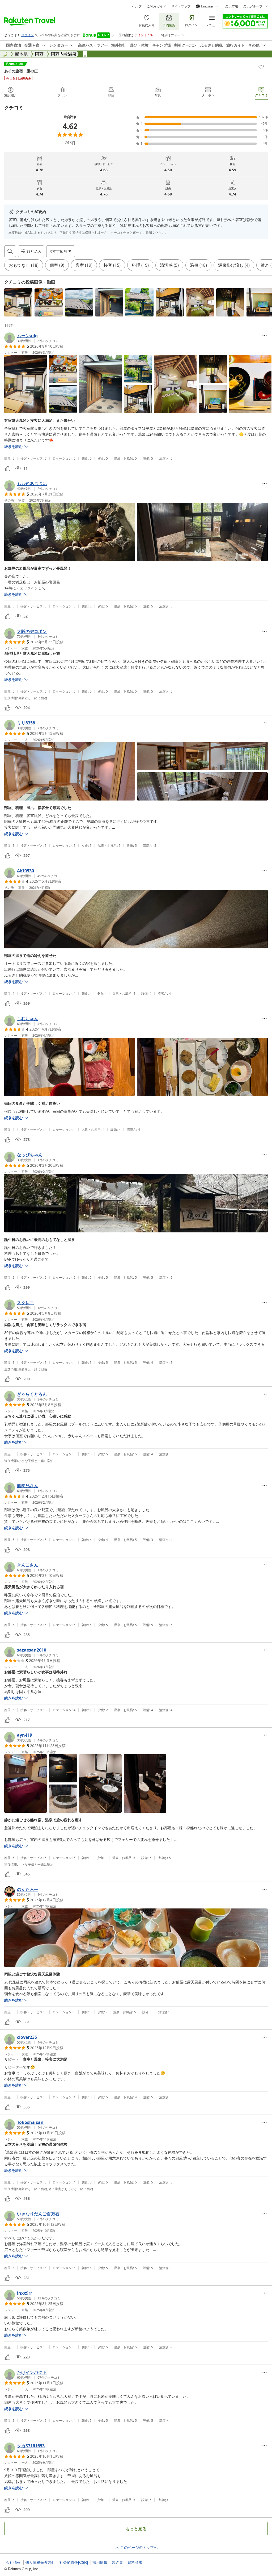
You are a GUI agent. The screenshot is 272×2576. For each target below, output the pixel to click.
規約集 (117, 2562)
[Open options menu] (265, 336)
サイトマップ (181, 6)
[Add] (261, 67)
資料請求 (135, 2562)
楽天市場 (232, 6)
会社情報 (13, 2562)
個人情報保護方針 (40, 2562)
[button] (18, 302)
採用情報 (100, 2562)
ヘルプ (137, 6)
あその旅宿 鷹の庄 (21, 71)
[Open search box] (10, 251)
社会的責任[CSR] (74, 2562)
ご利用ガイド (156, 6)
